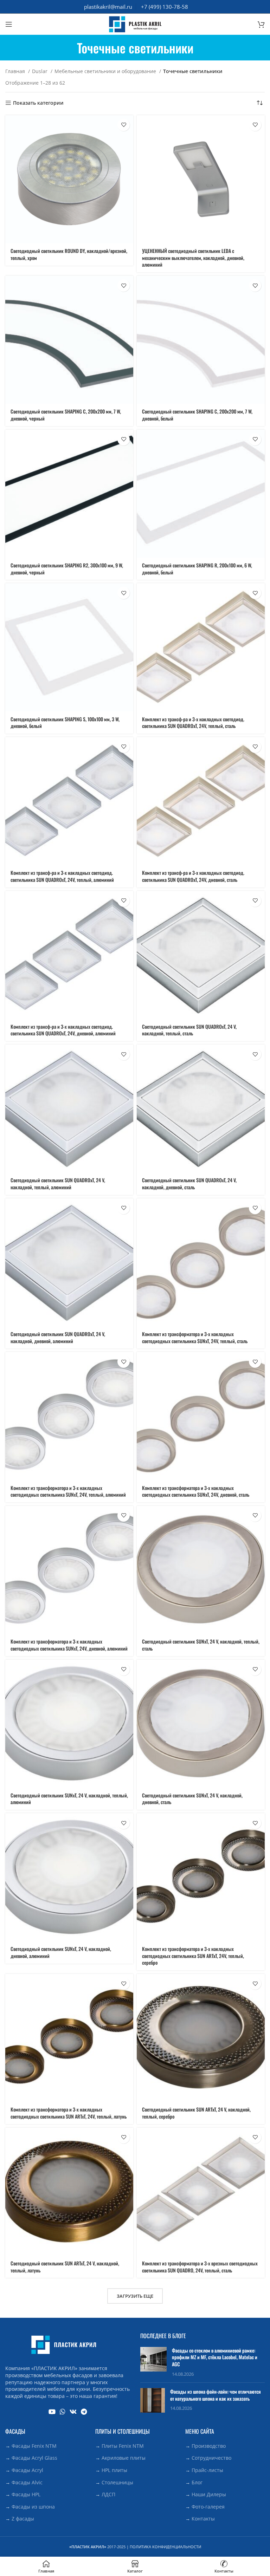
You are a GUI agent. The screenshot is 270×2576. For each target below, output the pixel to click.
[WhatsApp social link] (63, 2412)
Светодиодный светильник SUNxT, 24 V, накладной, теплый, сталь (201, 1645)
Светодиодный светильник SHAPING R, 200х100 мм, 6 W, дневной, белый (197, 569)
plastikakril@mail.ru (108, 7)
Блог (197, 2482)
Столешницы (117, 2482)
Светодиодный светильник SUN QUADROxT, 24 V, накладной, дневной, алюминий (58, 1337)
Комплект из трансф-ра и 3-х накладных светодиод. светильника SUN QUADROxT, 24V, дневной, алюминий (63, 1030)
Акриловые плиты (124, 2458)
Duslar (40, 71)
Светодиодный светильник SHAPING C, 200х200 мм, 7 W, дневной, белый (197, 415)
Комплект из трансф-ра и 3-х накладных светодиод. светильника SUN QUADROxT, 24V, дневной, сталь (193, 876)
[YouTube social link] (52, 2412)
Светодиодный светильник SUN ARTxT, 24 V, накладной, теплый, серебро (196, 2113)
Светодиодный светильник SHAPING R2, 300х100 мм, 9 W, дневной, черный (67, 569)
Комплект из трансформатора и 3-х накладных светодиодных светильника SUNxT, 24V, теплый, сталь (195, 1337)
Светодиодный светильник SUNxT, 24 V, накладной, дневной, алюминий (61, 1952)
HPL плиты (114, 2470)
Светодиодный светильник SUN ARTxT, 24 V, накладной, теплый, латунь (65, 2267)
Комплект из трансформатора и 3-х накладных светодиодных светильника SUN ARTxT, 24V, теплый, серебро (193, 1956)
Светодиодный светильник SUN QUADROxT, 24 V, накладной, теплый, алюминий (58, 1183)
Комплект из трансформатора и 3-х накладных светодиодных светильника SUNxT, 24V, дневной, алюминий (69, 1645)
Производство (209, 2446)
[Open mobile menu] (9, 24)
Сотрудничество (211, 2458)
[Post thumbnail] (153, 2362)
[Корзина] (261, 24)
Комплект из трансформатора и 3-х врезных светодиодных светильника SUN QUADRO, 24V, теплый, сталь (200, 2267)
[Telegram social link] (84, 2412)
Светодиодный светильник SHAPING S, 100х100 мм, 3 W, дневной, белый (65, 723)
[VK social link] (73, 2412)
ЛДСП (108, 2494)
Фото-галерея (208, 2507)
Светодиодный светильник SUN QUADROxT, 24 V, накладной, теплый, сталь (189, 1030)
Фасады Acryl (27, 2470)
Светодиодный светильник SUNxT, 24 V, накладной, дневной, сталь (192, 1799)
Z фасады (23, 2519)
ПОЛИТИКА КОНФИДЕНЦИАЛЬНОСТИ (165, 2547)
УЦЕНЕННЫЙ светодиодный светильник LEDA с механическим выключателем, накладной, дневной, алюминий (193, 258)
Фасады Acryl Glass (34, 2458)
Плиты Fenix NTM (123, 2446)
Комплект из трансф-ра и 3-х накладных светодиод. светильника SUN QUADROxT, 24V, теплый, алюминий (62, 876)
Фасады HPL (26, 2494)
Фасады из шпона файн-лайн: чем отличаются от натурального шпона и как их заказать (216, 2395)
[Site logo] (135, 24)
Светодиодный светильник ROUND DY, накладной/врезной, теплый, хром (69, 254)
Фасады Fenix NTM (34, 2446)
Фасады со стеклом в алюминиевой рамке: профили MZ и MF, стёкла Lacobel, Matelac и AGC (215, 2357)
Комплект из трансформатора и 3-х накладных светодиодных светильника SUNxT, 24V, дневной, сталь (196, 1491)
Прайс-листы (207, 2470)
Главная (16, 71)
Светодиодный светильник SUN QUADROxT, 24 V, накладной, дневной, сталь (189, 1183)
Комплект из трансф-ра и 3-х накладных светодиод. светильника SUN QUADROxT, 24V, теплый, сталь (193, 723)
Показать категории (38, 103)
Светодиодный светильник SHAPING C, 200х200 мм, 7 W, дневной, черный (66, 415)
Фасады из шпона (33, 2507)
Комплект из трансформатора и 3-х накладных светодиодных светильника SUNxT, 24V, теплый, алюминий (68, 1491)
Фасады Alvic (27, 2482)
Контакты (203, 2519)
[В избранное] (124, 125)
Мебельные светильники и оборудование (106, 71)
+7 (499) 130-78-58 (165, 7)
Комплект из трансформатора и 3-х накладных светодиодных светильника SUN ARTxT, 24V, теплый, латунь (69, 2113)
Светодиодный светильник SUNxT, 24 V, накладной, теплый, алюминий (69, 1799)
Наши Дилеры (209, 2494)
